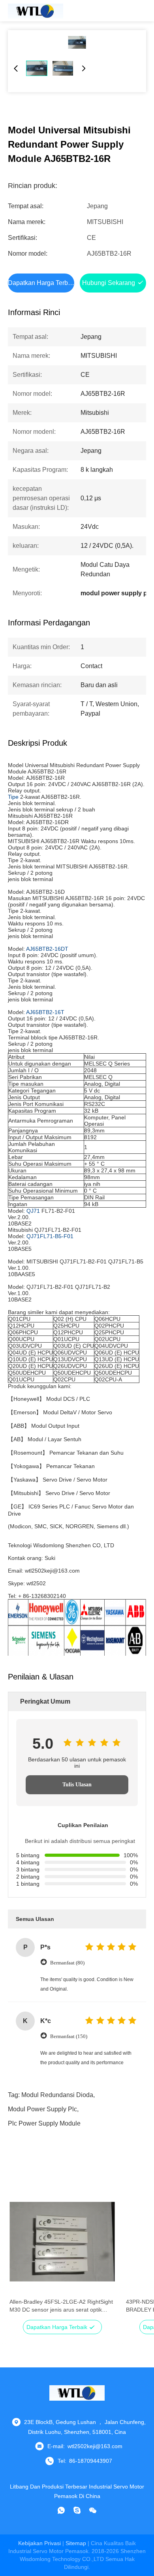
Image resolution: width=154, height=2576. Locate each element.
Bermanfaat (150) (69, 2036)
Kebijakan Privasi (39, 2543)
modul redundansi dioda (57, 2095)
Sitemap (76, 2543)
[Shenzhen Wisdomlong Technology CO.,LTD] (36, 11)
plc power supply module (44, 2123)
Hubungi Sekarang (109, 283)
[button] (20, 2255)
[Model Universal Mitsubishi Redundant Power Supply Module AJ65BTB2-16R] (77, 42)
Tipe (13, 797)
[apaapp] (61, 2510)
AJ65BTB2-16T (45, 1012)
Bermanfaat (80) (67, 1963)
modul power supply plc (42, 2109)
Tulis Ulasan (77, 1785)
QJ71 (33, 1211)
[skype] (77, 2510)
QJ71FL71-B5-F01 (50, 1236)
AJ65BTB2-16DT (47, 949)
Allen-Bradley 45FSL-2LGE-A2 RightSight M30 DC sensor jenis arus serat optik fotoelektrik (61, 2306)
